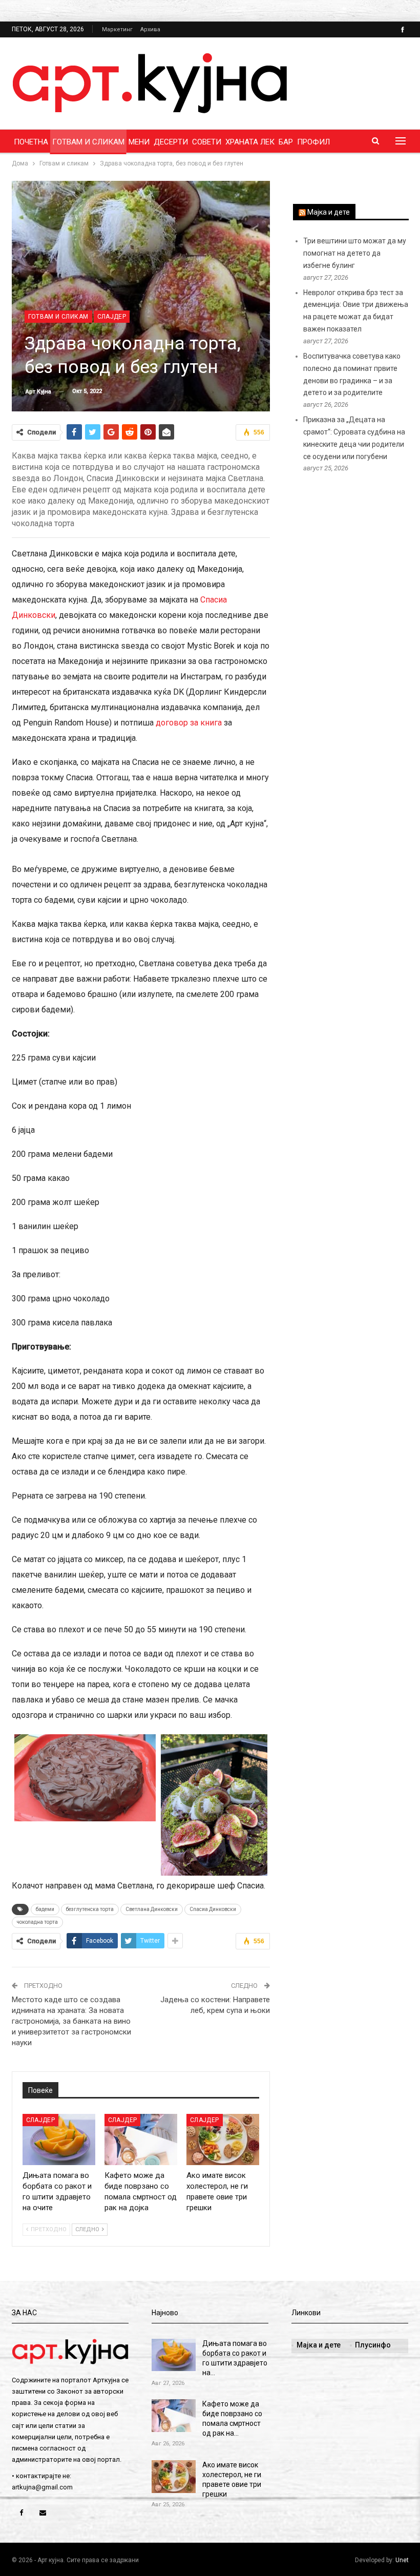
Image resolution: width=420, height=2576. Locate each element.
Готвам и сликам (88, 142)
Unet (402, 2560)
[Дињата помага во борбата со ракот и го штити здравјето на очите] (59, 2139)
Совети (207, 142)
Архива (150, 29)
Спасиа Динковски (213, 1909)
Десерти (171, 142)
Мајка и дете (329, 212)
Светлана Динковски (152, 1909)
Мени (139, 142)
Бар (286, 142)
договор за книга (190, 723)
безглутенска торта (90, 1909)
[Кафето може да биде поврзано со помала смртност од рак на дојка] (141, 2139)
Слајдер (112, 317)
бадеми (45, 1909)
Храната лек (250, 142)
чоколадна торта (37, 1922)
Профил (313, 142)
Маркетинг (117, 29)
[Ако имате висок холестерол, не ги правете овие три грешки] (223, 2139)
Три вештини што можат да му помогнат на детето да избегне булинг (355, 253)
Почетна (31, 142)
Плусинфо (373, 2345)
